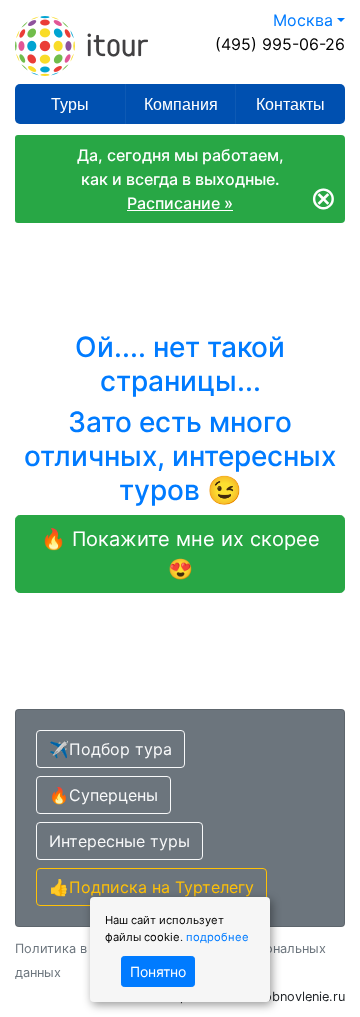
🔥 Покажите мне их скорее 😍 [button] (180, 554)
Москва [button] (303, 20)
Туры (70, 104)
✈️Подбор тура (110, 749)
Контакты (290, 104)
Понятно (158, 971)
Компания (181, 104)
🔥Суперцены (103, 795)
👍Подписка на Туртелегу (151, 887)
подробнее (217, 937)
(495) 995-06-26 (280, 44)
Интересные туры (119, 841)
